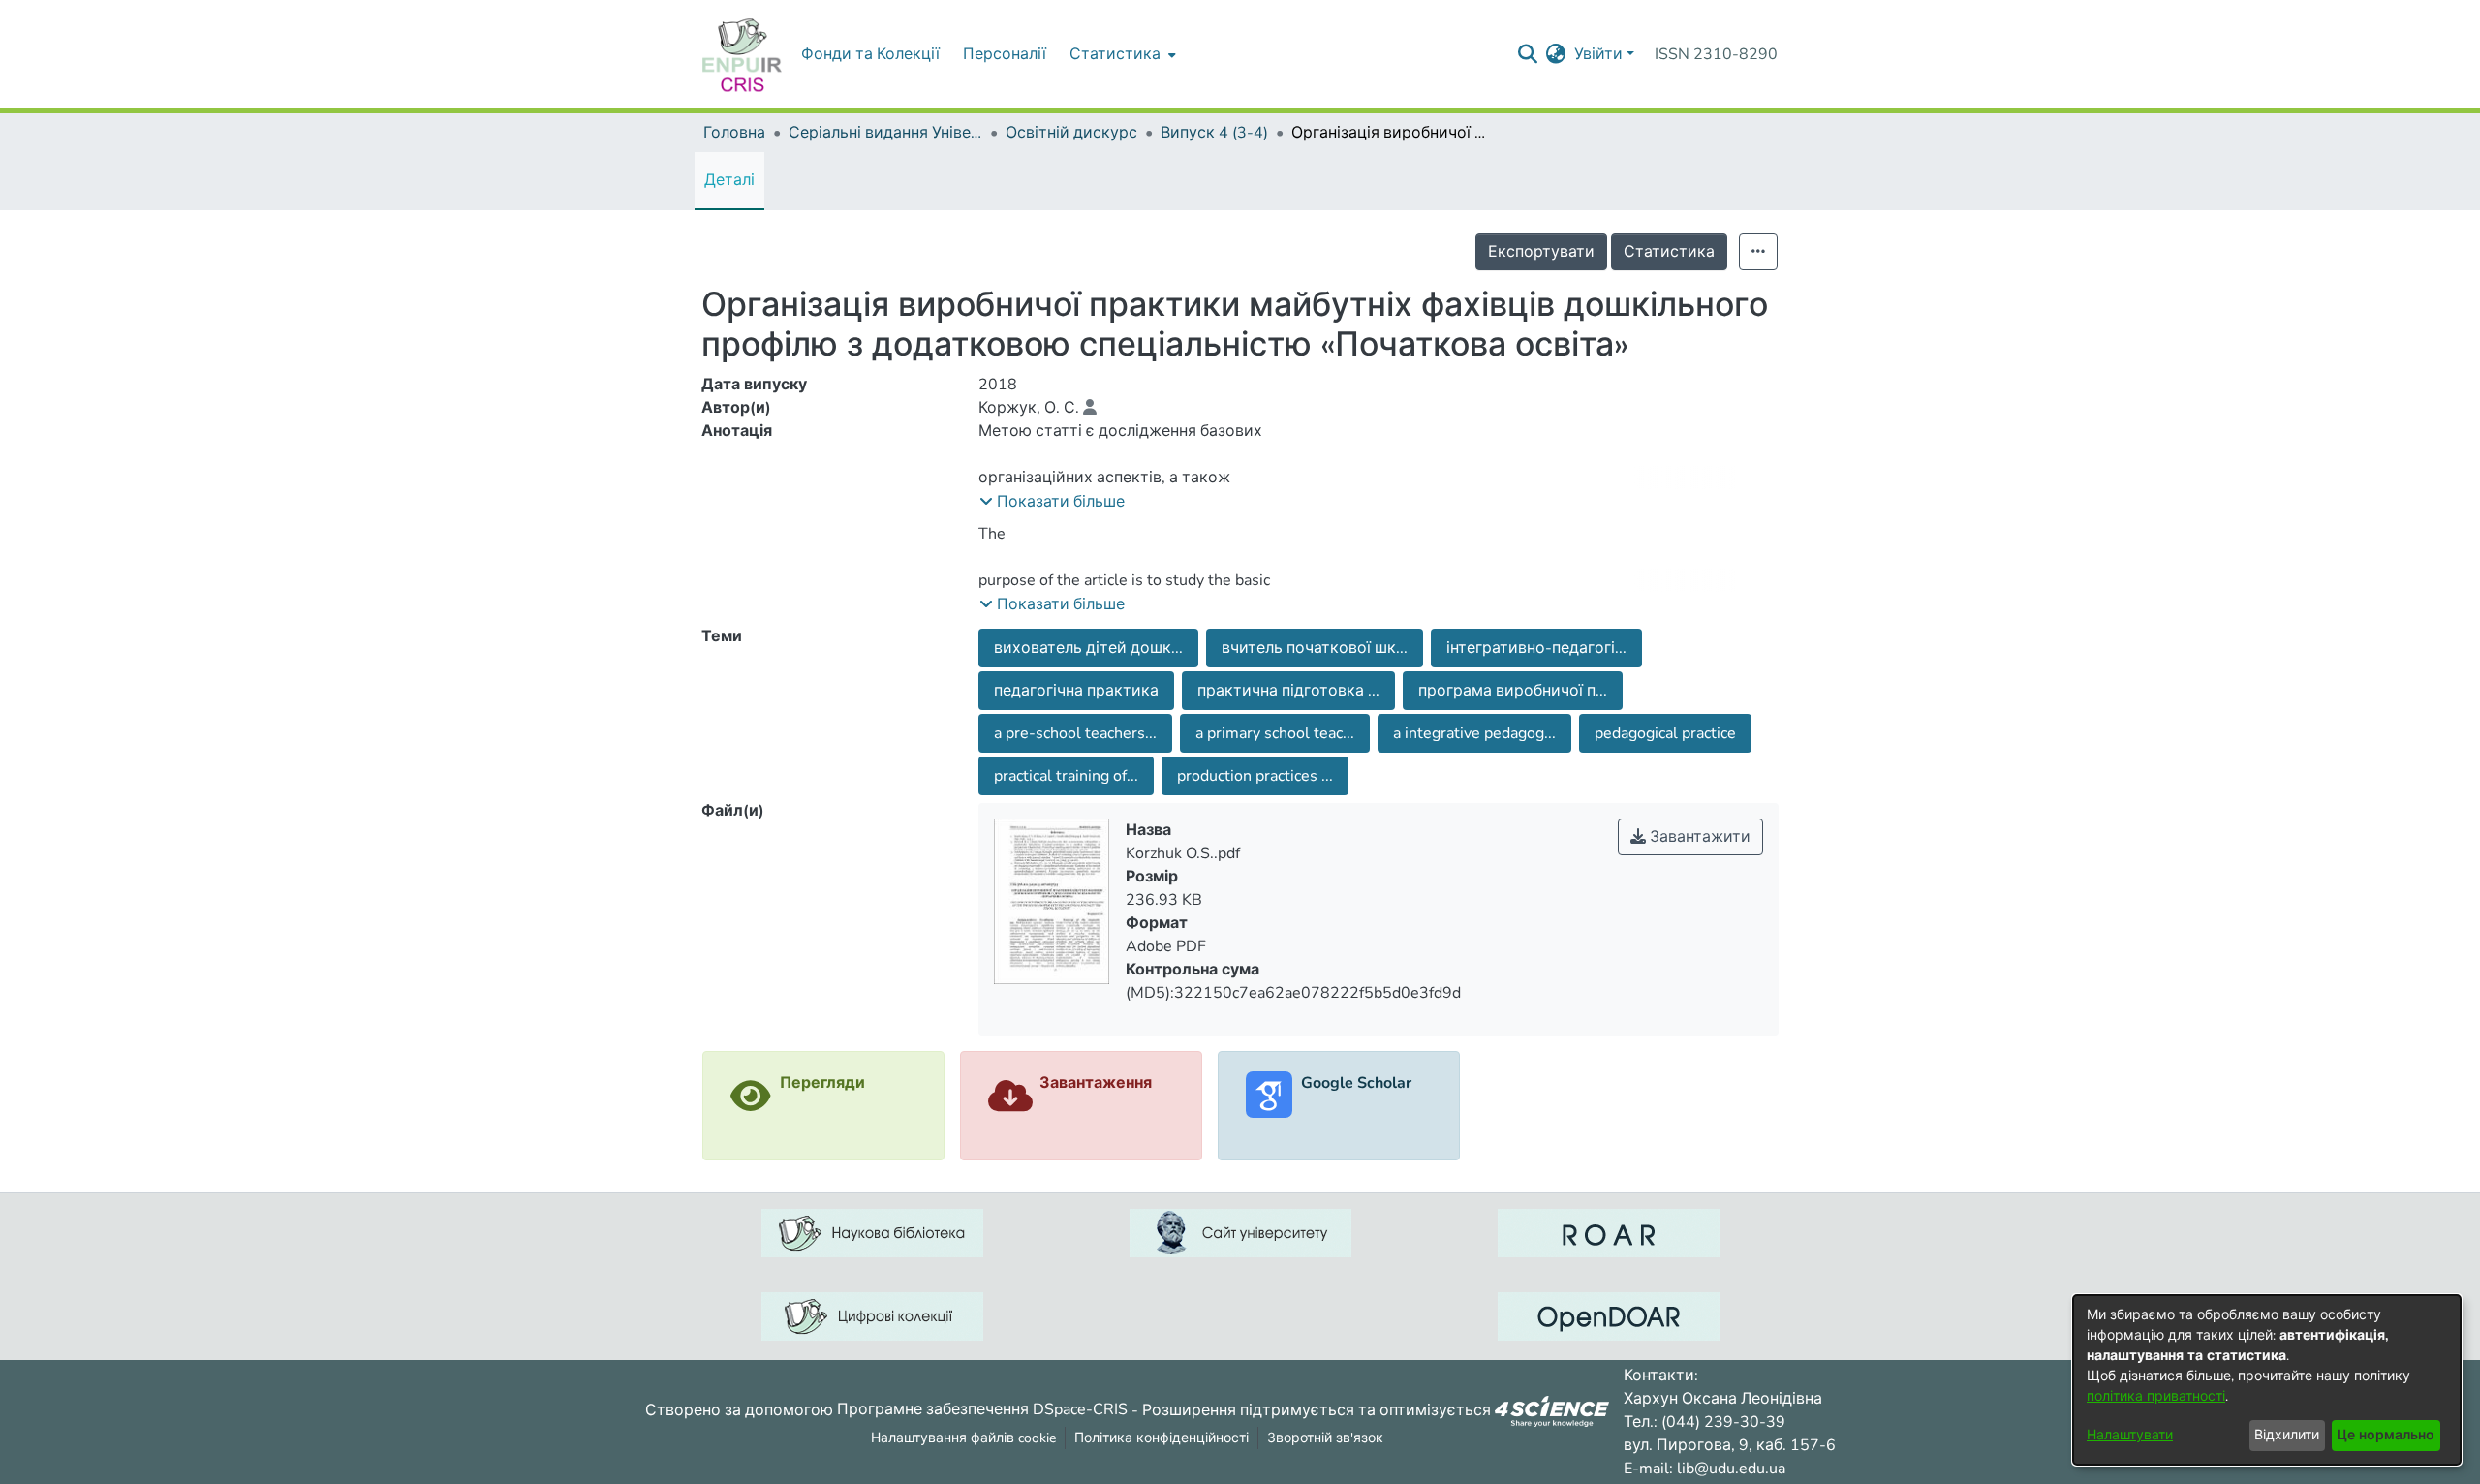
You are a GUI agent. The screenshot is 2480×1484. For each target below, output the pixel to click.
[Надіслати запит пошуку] (1528, 54)
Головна (734, 133)
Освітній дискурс (1071, 133)
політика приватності (2156, 1396)
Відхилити (2287, 1435)
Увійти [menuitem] (1598, 54)
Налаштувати (2130, 1435)
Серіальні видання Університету (885, 133)
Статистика (1669, 252)
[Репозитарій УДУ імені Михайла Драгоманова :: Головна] (742, 54)
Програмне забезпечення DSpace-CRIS (982, 1409)
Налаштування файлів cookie (963, 1438)
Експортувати (1541, 252)
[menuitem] (1121, 54)
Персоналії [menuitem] (1005, 54)
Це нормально (2386, 1435)
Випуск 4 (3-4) (1214, 133)
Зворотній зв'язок (1325, 1438)
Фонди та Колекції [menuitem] (870, 54)
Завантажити (1698, 837)
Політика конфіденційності (1162, 1438)
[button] (1052, 502)
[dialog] (2267, 1380)
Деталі (729, 180)
